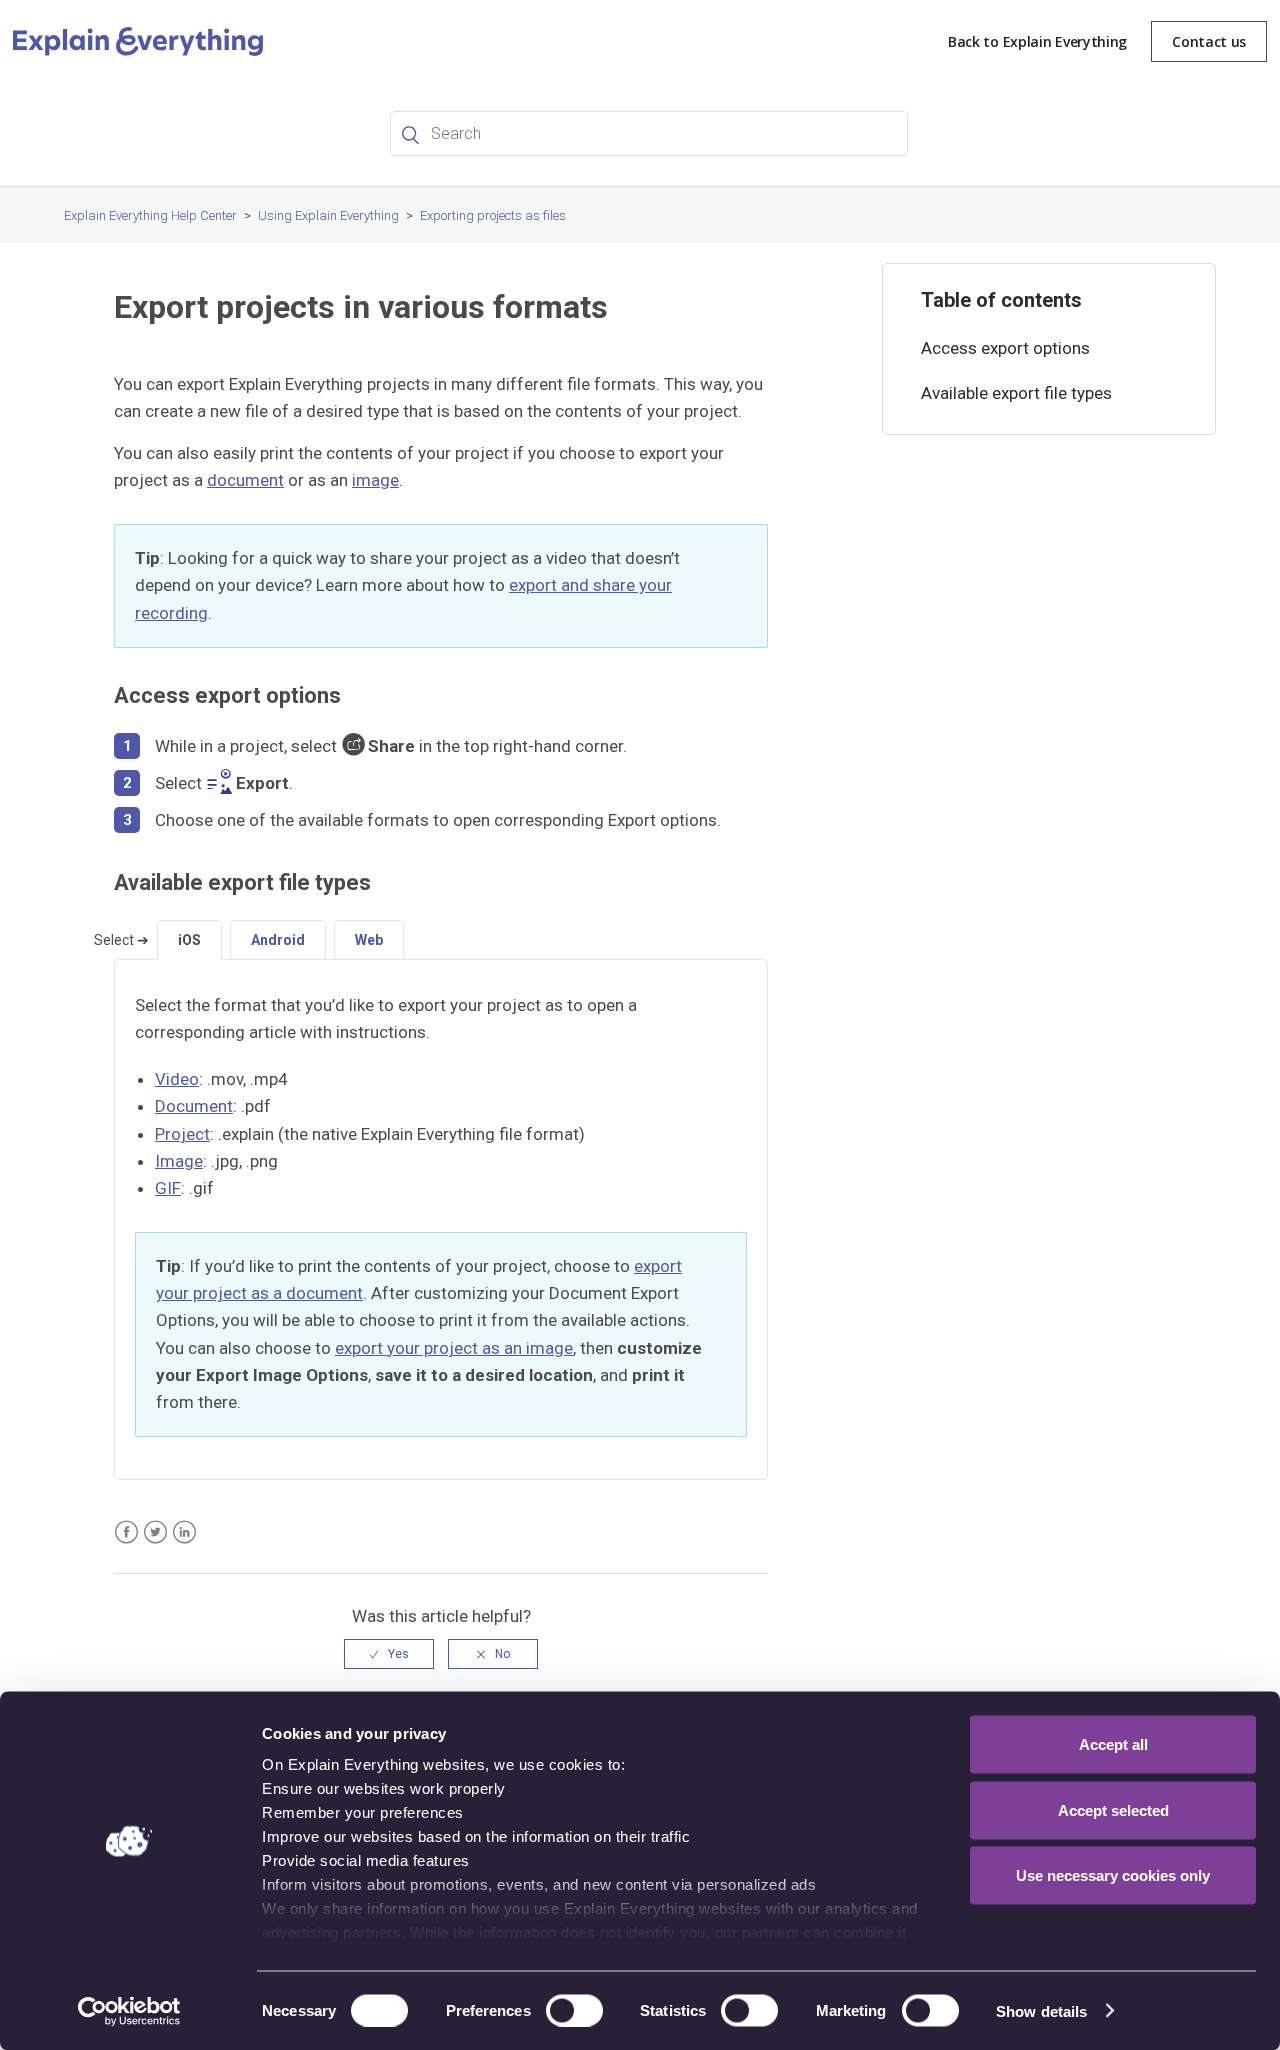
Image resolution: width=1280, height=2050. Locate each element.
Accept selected (1113, 1809)
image (375, 480)
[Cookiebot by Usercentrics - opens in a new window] (129, 2011)
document (245, 480)
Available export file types (1016, 393)
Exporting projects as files (493, 215)
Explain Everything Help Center (150, 215)
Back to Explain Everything (1037, 41)
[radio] (389, 1654)
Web (369, 940)
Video (177, 1079)
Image (179, 1161)
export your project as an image (454, 1348)
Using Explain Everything (328, 215)
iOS (189, 940)
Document (194, 1106)
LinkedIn (184, 1532)
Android (278, 940)
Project (182, 1134)
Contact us (1209, 41)
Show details (1041, 2010)
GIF (168, 1188)
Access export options (1005, 348)
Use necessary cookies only (1113, 1875)
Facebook (126, 1532)
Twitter (155, 1532)
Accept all (1113, 1744)
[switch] (574, 2010)
